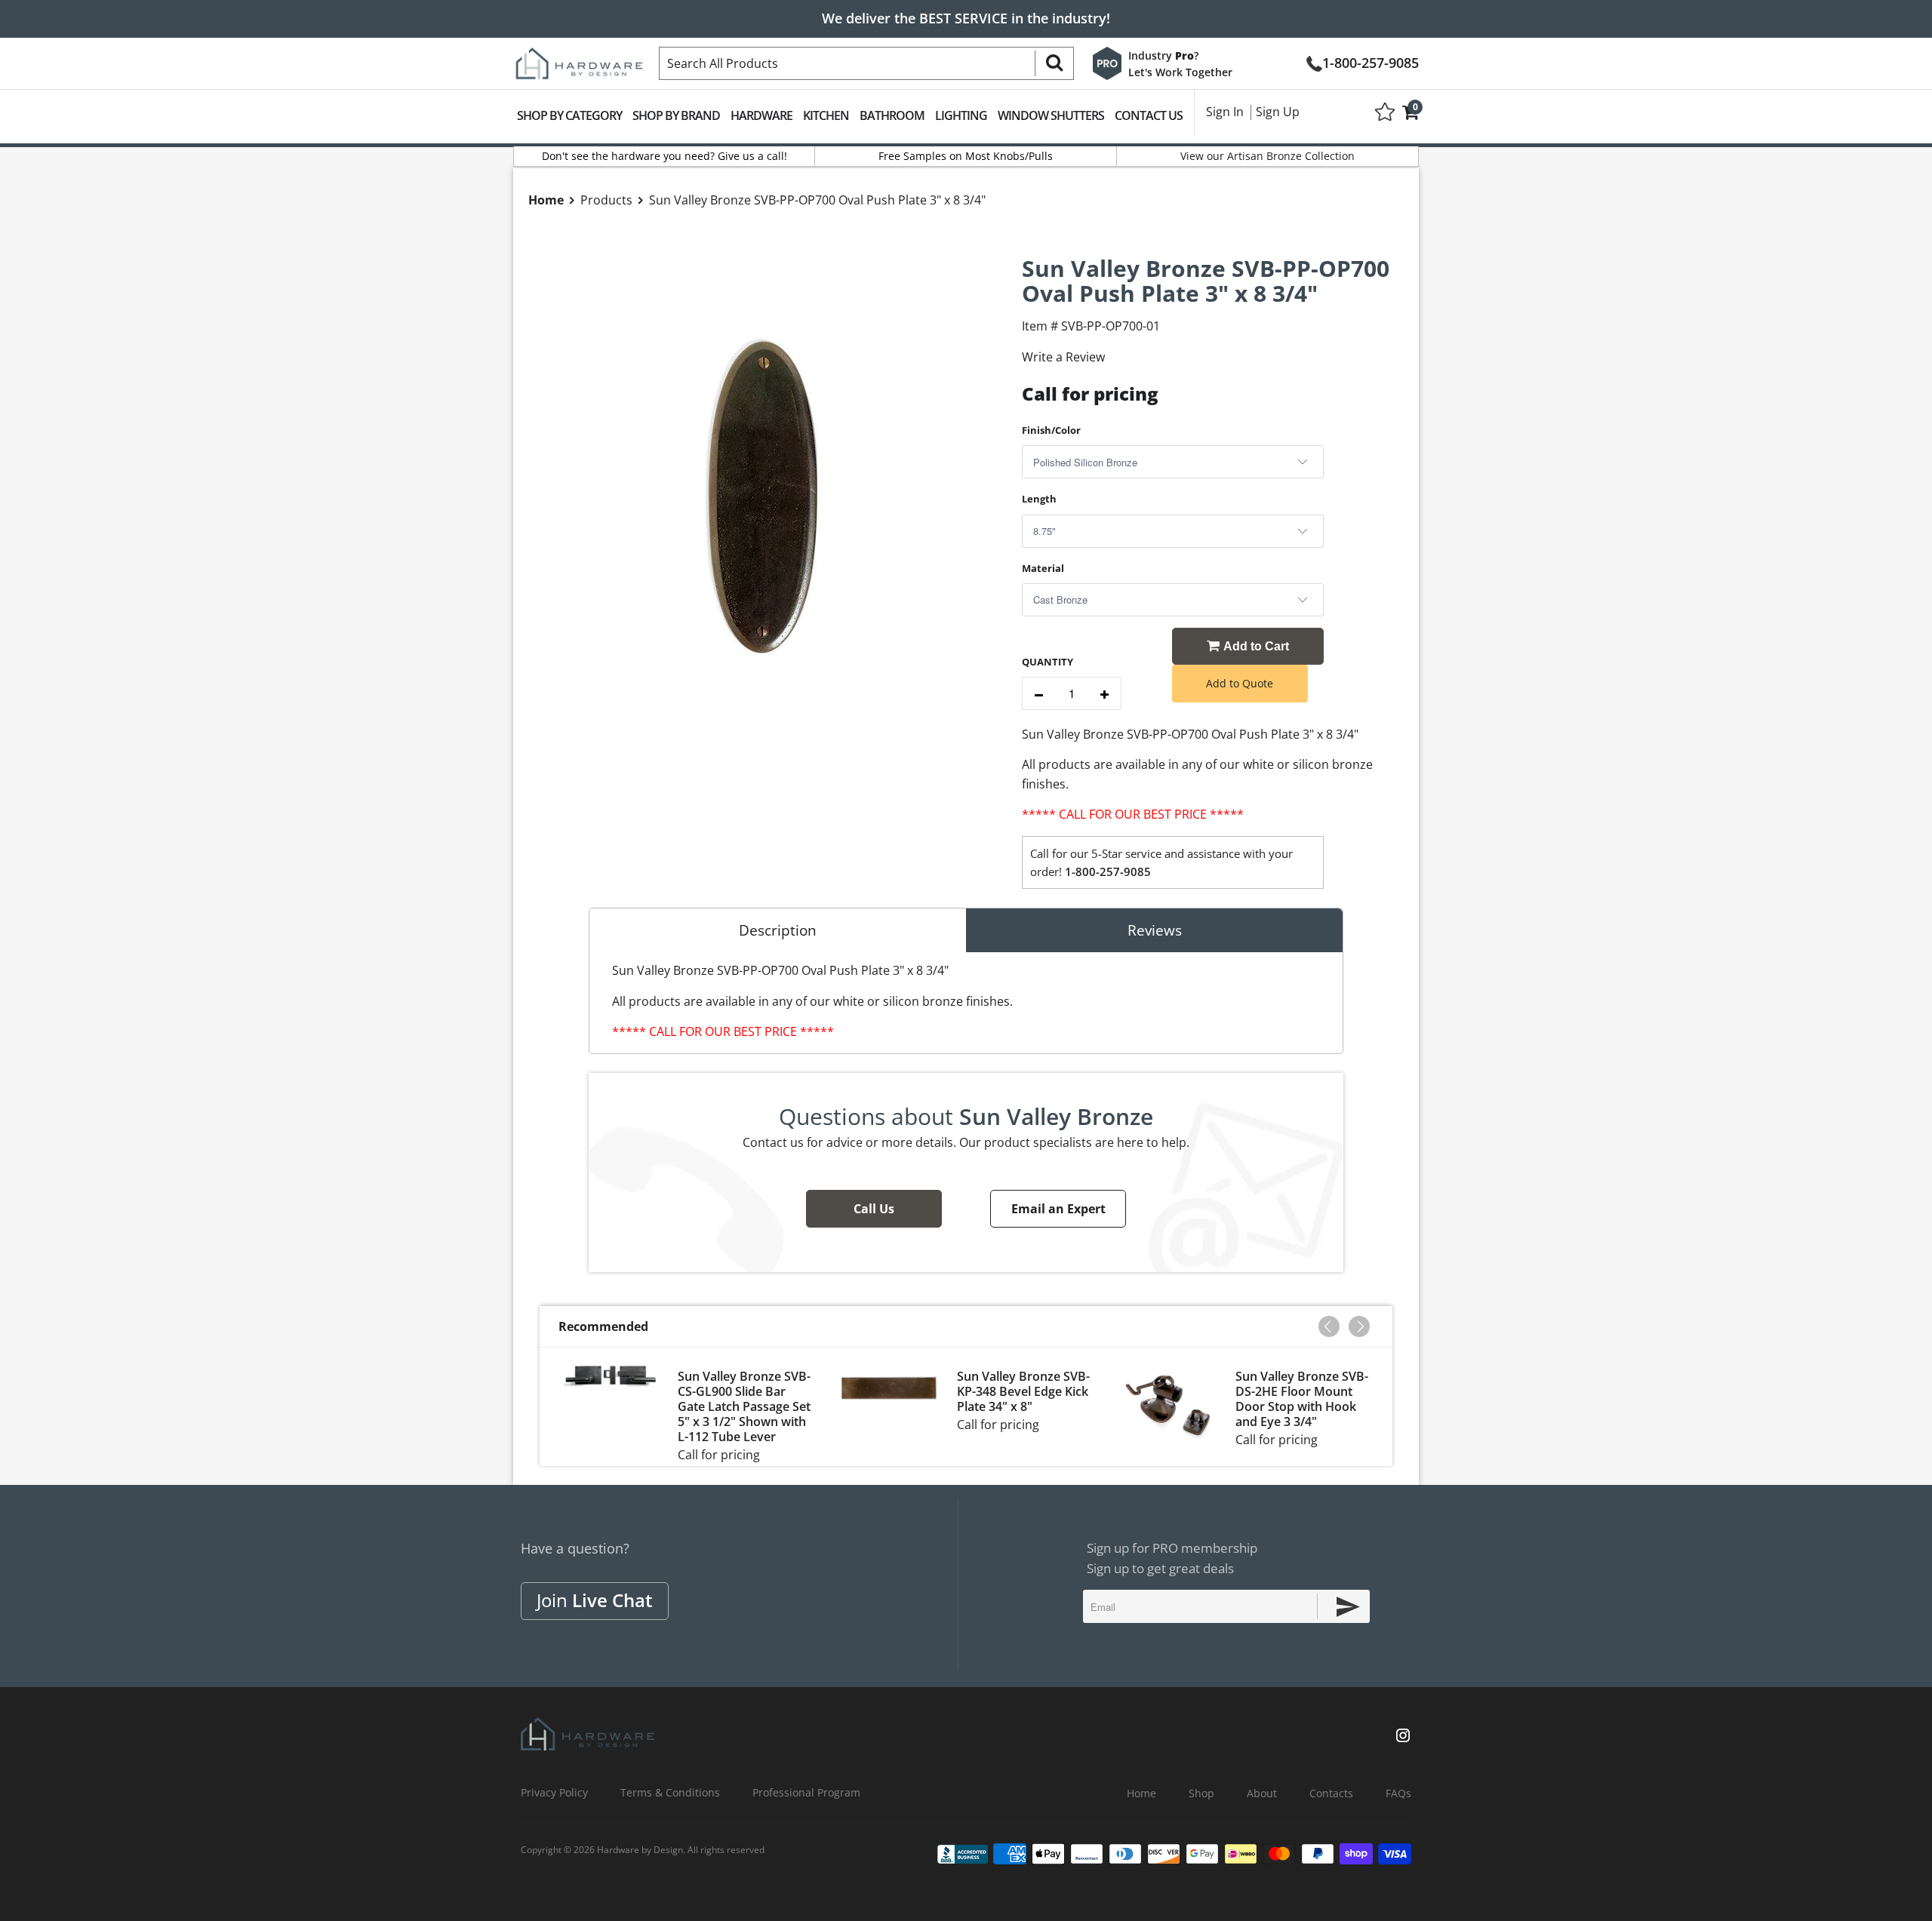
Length (1039, 499)
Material (1043, 568)
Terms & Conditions (670, 1792)
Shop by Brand (676, 115)
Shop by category (569, 115)
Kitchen (826, 115)
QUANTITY (1048, 662)
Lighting (961, 115)
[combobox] (866, 63)
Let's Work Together (1180, 72)
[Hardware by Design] (579, 59)
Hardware (761, 115)
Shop (1201, 1793)
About (1262, 1793)
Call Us (874, 1209)
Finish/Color (1051, 430)
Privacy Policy (554, 1792)
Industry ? (1163, 55)
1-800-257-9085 (1371, 61)
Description (778, 930)
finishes (1044, 784)
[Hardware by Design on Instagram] (1403, 1737)
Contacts (1331, 1793)
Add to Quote (1240, 683)
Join (595, 1600)
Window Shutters (1051, 115)
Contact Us (1149, 115)
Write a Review (1063, 357)
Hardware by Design (640, 1850)
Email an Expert (1058, 1209)
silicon (1311, 764)
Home (1141, 1793)
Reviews (1155, 930)
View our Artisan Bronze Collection (1267, 156)
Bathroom (892, 115)
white (1258, 764)
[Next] (1359, 1326)
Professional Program (806, 1792)
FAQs (1398, 1793)
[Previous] (1329, 1326)
